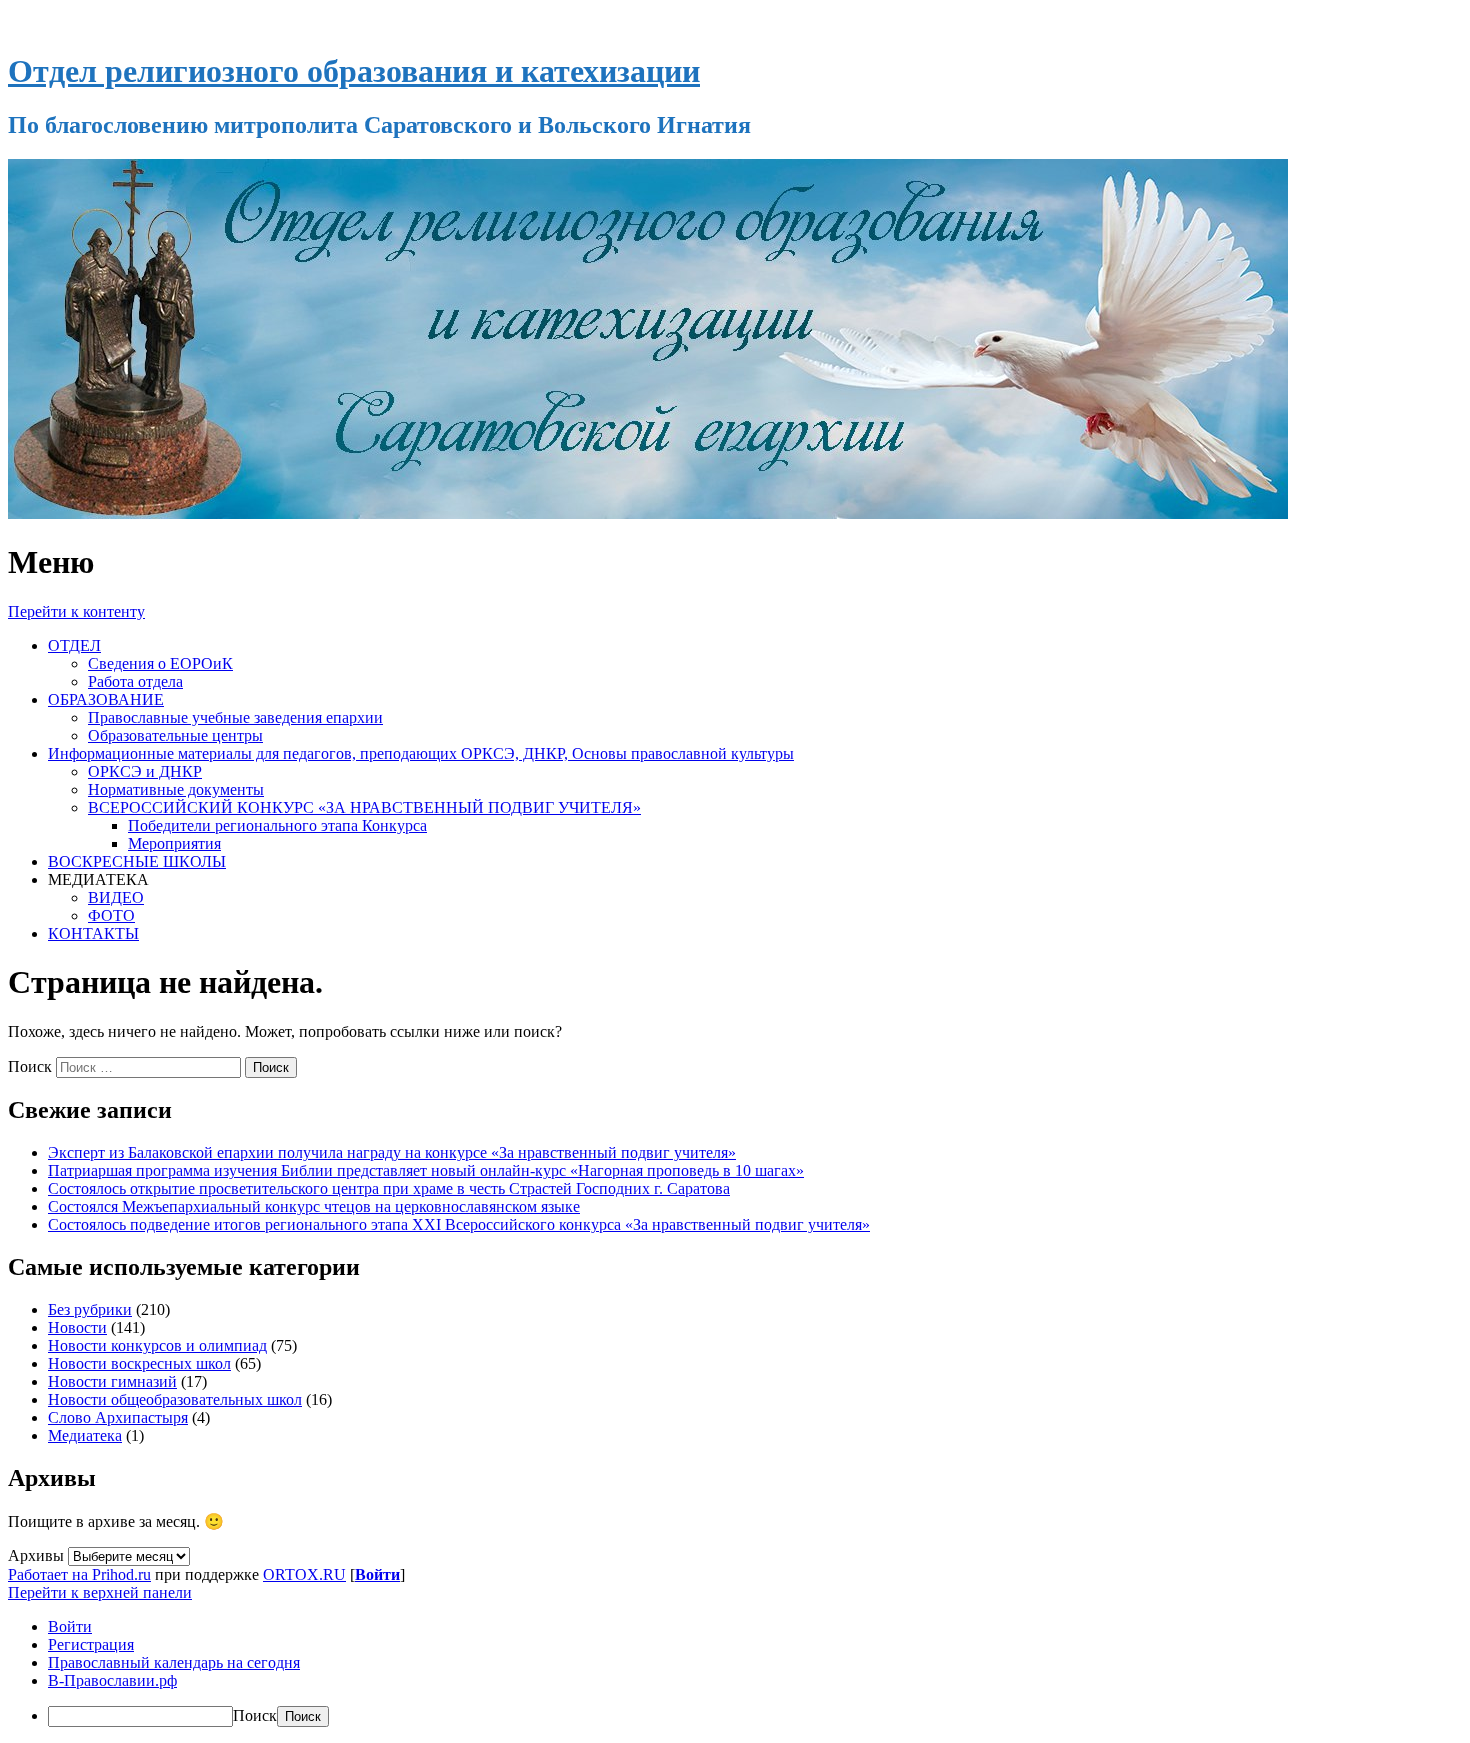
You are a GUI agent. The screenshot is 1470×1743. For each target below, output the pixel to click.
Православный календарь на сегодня (174, 1662)
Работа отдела (135, 681)
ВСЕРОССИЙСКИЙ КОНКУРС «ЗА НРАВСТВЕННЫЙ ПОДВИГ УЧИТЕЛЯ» (364, 807)
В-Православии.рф (112, 1680)
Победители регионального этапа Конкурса (277, 825)
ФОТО (111, 915)
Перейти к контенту (76, 611)
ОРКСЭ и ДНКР (145, 771)
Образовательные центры (175, 735)
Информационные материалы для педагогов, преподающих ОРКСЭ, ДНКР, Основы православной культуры (421, 753)
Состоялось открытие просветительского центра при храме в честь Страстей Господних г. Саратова (389, 1188)
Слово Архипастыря (118, 1417)
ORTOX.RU (304, 1574)
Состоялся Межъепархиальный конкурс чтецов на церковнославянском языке (314, 1206)
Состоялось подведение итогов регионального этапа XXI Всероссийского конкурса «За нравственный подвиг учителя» (459, 1224)
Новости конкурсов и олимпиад (157, 1345)
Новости (77, 1327)
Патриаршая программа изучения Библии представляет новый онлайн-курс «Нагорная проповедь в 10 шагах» (426, 1170)
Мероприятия (174, 843)
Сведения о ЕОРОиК (160, 663)
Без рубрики (90, 1309)
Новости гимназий (112, 1381)
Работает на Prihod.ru (79, 1574)
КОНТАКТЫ (93, 933)
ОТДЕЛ (74, 645)
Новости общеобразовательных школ (175, 1399)
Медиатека (85, 1435)
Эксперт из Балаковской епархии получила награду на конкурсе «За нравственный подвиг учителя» (392, 1152)
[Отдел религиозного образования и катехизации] (648, 513)
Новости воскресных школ (139, 1363)
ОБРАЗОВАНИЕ (106, 699)
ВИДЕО (116, 897)
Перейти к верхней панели (100, 1592)
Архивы (36, 1555)
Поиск (30, 1066)
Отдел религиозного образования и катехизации (354, 71)
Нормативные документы (176, 789)
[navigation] (735, 1672)
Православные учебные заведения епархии (235, 717)
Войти (377, 1574)
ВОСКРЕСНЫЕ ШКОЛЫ (137, 861)
